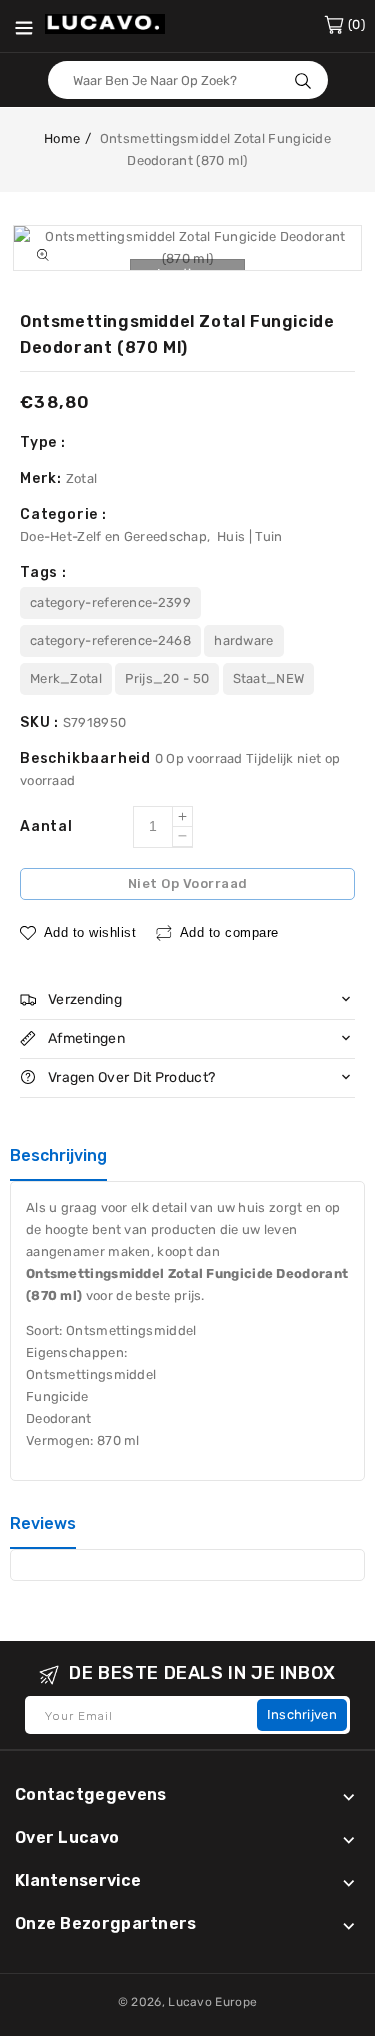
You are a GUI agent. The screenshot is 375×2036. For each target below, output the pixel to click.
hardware (243, 640)
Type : (43, 442)
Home (62, 138)
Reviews (43, 1523)
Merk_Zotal (66, 678)
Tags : (43, 572)
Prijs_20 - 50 (167, 678)
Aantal (46, 826)
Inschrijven (302, 1714)
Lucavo (190, 2002)
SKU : (41, 722)
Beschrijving (58, 1155)
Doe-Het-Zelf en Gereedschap (113, 536)
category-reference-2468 (110, 640)
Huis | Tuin (249, 536)
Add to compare (229, 932)
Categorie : (63, 514)
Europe (236, 2002)
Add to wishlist (90, 932)
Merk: (43, 478)
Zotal (82, 478)
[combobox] (188, 80)
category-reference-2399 (110, 602)
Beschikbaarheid (87, 758)
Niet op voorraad (188, 883)
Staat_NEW (269, 678)
